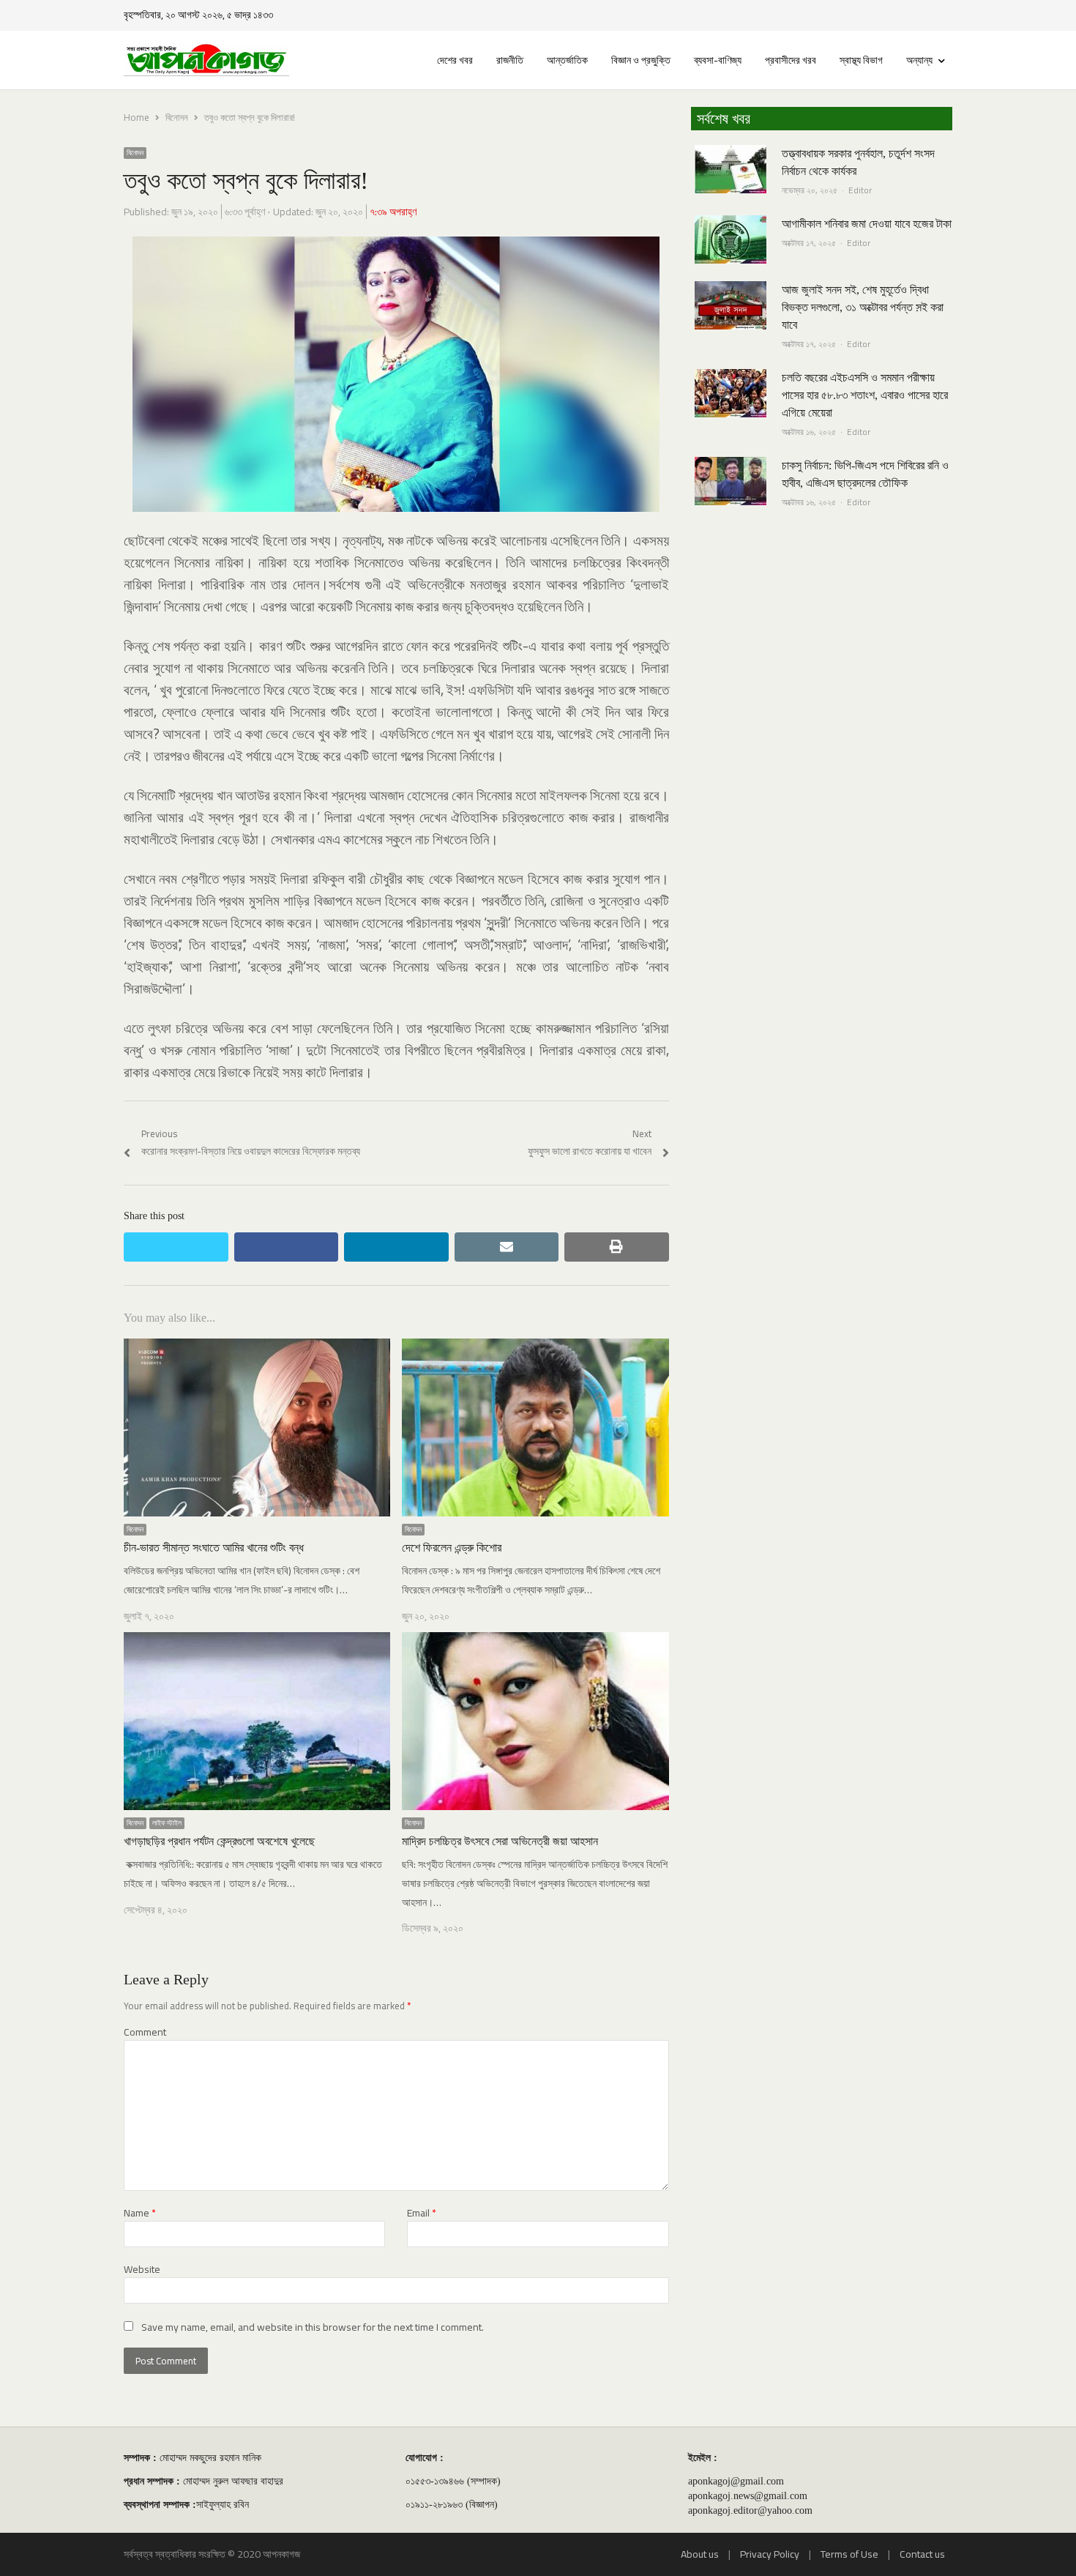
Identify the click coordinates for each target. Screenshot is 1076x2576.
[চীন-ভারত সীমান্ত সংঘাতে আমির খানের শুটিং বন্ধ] (257, 1347)
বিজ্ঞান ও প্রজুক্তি (641, 60)
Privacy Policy (770, 2554)
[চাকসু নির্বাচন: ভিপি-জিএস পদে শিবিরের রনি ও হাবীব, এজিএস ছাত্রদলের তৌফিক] (731, 466)
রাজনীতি (510, 60)
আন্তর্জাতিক (567, 60)
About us (700, 2554)
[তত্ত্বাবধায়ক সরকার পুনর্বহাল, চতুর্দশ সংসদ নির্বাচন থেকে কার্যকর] (731, 154)
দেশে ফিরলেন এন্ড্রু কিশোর (452, 1548)
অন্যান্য (919, 60)
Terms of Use (849, 2554)
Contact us (922, 2554)
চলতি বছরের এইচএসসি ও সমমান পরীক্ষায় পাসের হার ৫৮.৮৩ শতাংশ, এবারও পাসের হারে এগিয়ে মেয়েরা (865, 395)
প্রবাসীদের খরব (791, 60)
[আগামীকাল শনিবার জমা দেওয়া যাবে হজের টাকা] (731, 224)
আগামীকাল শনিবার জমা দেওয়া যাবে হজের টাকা (867, 224)
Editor (860, 190)
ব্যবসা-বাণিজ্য (718, 60)
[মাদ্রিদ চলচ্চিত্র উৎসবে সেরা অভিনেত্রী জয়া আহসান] (535, 1641)
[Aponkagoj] (206, 60)
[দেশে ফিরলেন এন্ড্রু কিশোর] (535, 1347)
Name (140, 2213)
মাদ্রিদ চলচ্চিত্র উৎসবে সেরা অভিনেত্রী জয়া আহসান (500, 1841)
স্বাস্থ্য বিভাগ (861, 60)
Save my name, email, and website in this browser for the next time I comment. (313, 2327)
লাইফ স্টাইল (167, 1823)
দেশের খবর (455, 60)
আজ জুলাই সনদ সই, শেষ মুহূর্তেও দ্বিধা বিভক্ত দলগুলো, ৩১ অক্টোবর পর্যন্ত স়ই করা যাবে (863, 307)
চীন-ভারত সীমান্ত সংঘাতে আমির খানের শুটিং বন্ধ (214, 1548)
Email (422, 2213)
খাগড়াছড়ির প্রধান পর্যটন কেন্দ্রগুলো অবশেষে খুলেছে (219, 1841)
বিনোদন (135, 153)
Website (142, 2270)
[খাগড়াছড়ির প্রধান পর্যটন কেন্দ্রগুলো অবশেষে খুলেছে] (257, 1641)
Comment (145, 2032)
